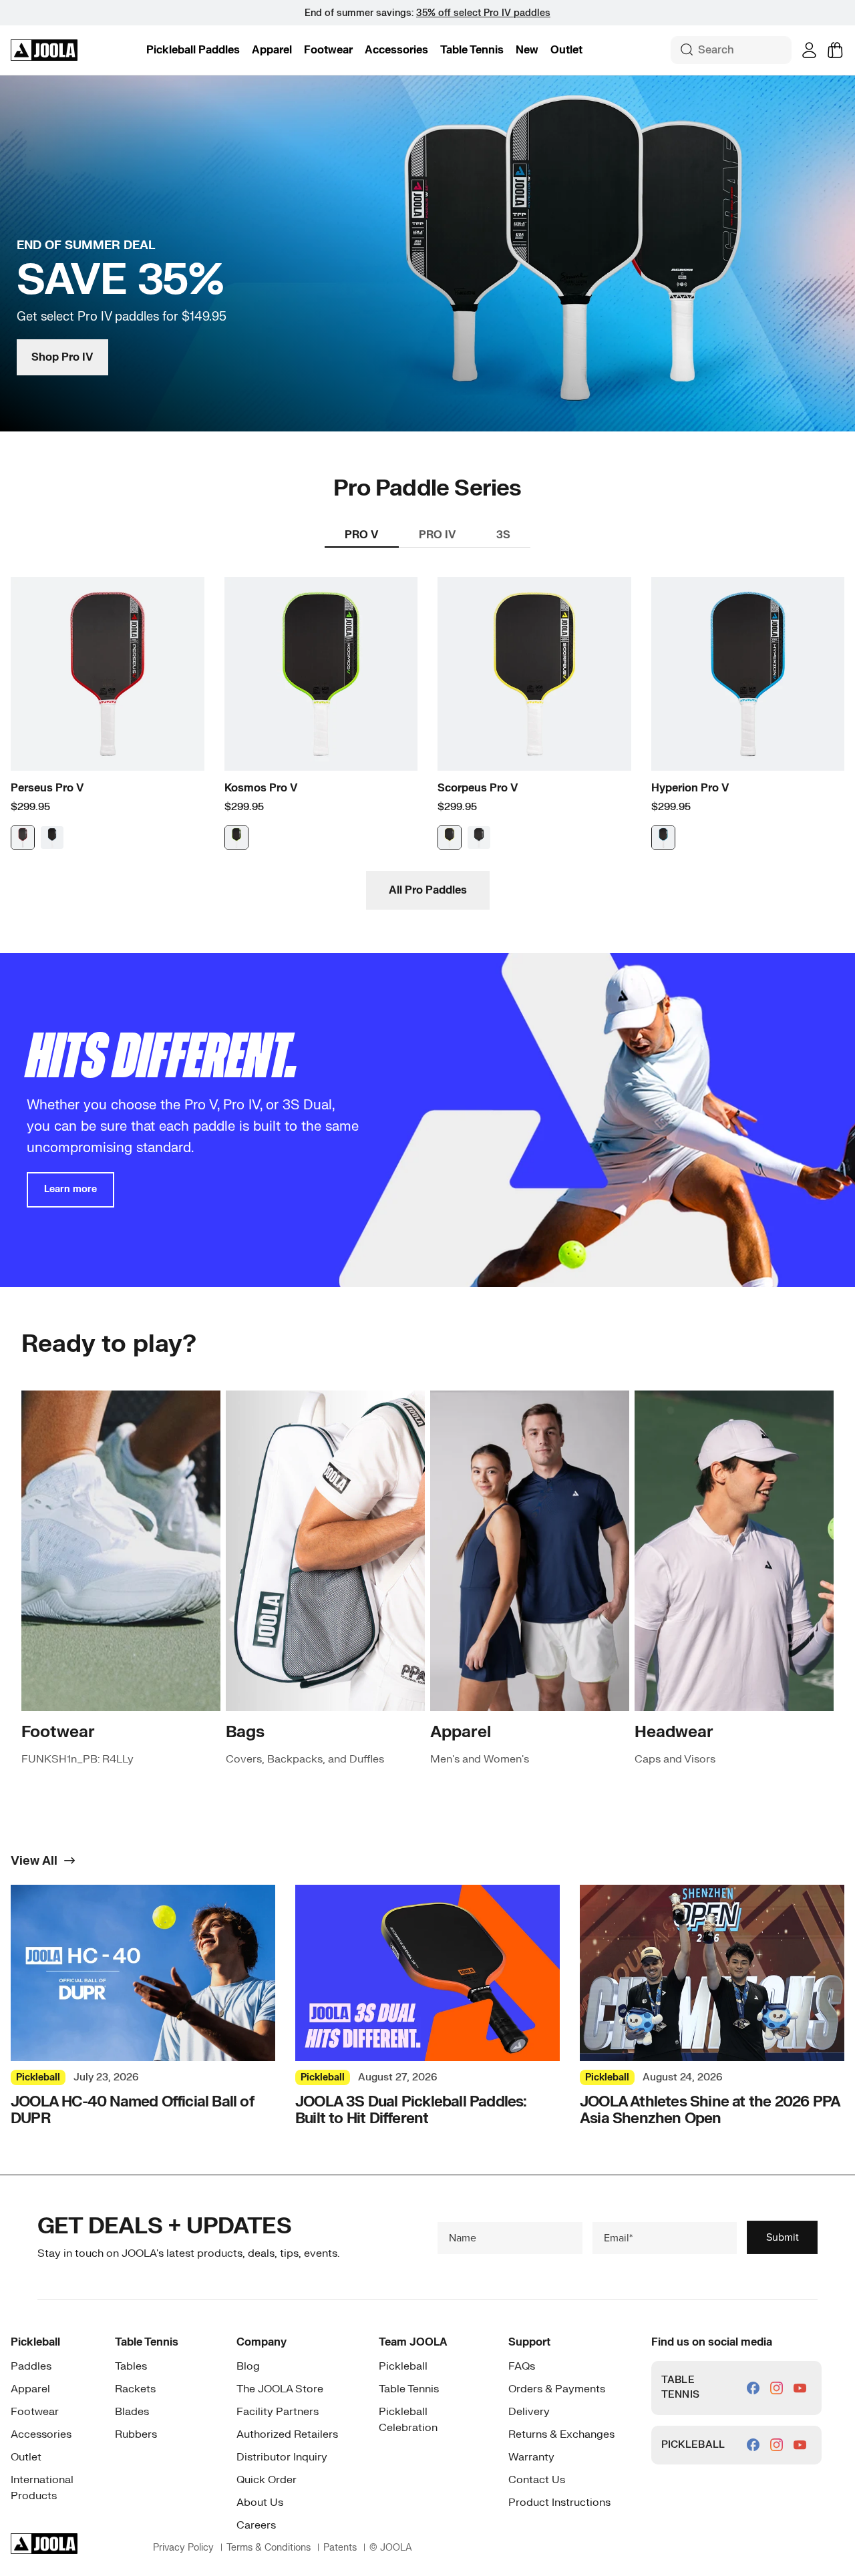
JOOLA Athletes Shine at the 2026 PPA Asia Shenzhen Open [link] (710, 2111)
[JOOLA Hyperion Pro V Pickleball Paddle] (748, 674)
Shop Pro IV (62, 357)
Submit (783, 2237)
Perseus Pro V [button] (47, 788)
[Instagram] (777, 2388)
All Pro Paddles (428, 890)
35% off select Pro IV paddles (483, 13)
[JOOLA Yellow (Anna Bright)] (450, 838)
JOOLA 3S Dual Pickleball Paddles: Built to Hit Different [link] (411, 2111)
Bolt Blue (663, 838)
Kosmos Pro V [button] (261, 788)
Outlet (566, 50)
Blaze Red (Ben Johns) (23, 838)
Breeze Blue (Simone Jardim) (52, 838)
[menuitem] (193, 50)
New (527, 50)
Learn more (70, 1189)
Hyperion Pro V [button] (690, 788)
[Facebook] (753, 2388)
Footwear (328, 50)
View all (34, 1861)
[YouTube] (800, 2388)
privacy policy (183, 2548)
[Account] (809, 50)
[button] (193, 50)
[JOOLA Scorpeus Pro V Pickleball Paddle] (534, 674)
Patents (340, 2548)
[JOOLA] (44, 50)
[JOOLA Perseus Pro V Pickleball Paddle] (108, 674)
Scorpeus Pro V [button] (478, 788)
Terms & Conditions (269, 2548)
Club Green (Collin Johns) (479, 838)
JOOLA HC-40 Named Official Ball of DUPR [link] (132, 2111)
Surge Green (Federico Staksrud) (236, 838)
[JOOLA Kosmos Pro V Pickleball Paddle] (321, 674)
